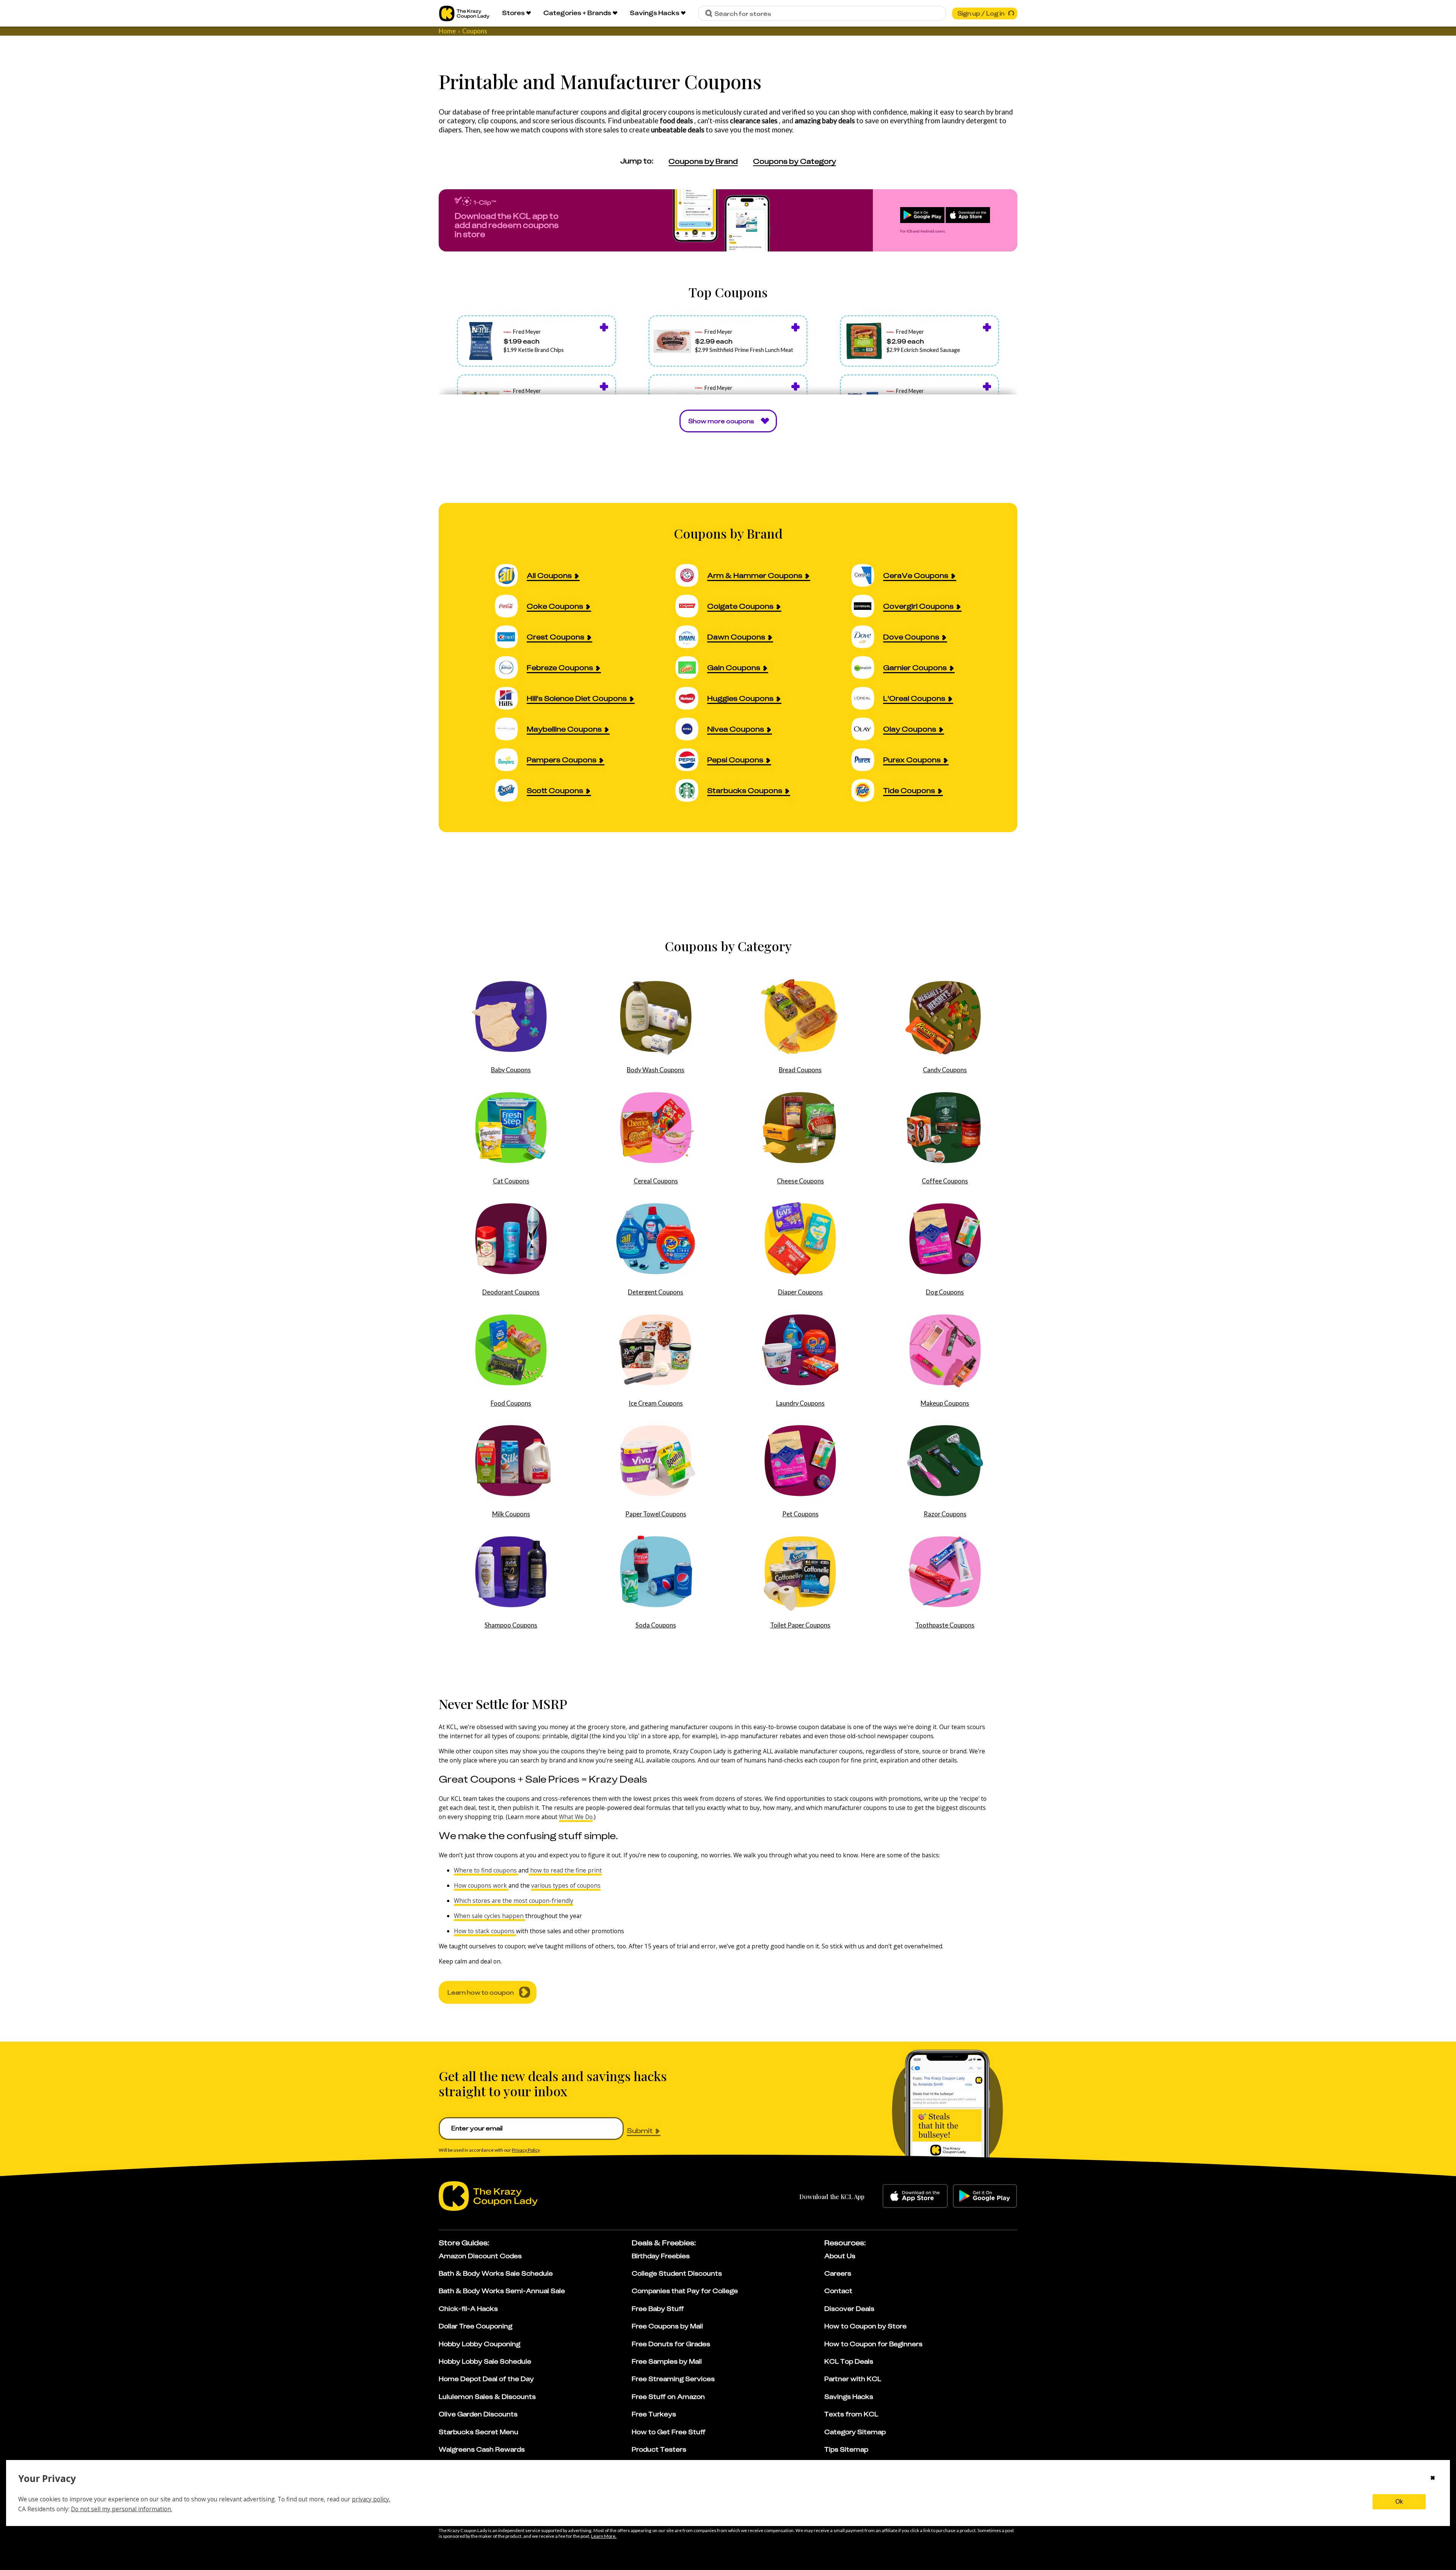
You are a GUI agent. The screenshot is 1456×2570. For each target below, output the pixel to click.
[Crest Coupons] (511, 637)
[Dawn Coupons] (691, 637)
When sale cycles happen (490, 1916)
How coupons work (481, 1885)
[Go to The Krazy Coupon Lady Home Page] (464, 13)
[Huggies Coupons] (691, 698)
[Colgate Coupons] (691, 606)
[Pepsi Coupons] (691, 760)
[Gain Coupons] (691, 667)
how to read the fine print (565, 1870)
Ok (1399, 2502)
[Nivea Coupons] (691, 729)
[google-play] (985, 2196)
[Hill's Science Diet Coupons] (511, 698)
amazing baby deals (825, 121)
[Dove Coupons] (867, 637)
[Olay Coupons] (867, 729)
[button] (537, 341)
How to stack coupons (485, 1931)
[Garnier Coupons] (867, 667)
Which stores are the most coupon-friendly (514, 1901)
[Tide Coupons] (867, 790)
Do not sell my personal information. (122, 2509)
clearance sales (754, 121)
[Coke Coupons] (511, 606)
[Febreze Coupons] (511, 667)
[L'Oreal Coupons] (867, 698)
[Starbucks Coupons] (691, 790)
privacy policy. (371, 2499)
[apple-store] (915, 2196)
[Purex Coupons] (867, 760)
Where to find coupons (486, 1870)
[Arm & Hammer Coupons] (691, 575)
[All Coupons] (511, 575)
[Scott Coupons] (511, 790)
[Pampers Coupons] (511, 760)
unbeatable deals (678, 130)
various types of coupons (566, 1885)
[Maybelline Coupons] (511, 729)
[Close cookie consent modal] (1433, 2479)
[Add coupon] (604, 327)
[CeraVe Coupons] (867, 575)
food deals (677, 121)
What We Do (576, 1817)
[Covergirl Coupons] (867, 606)
